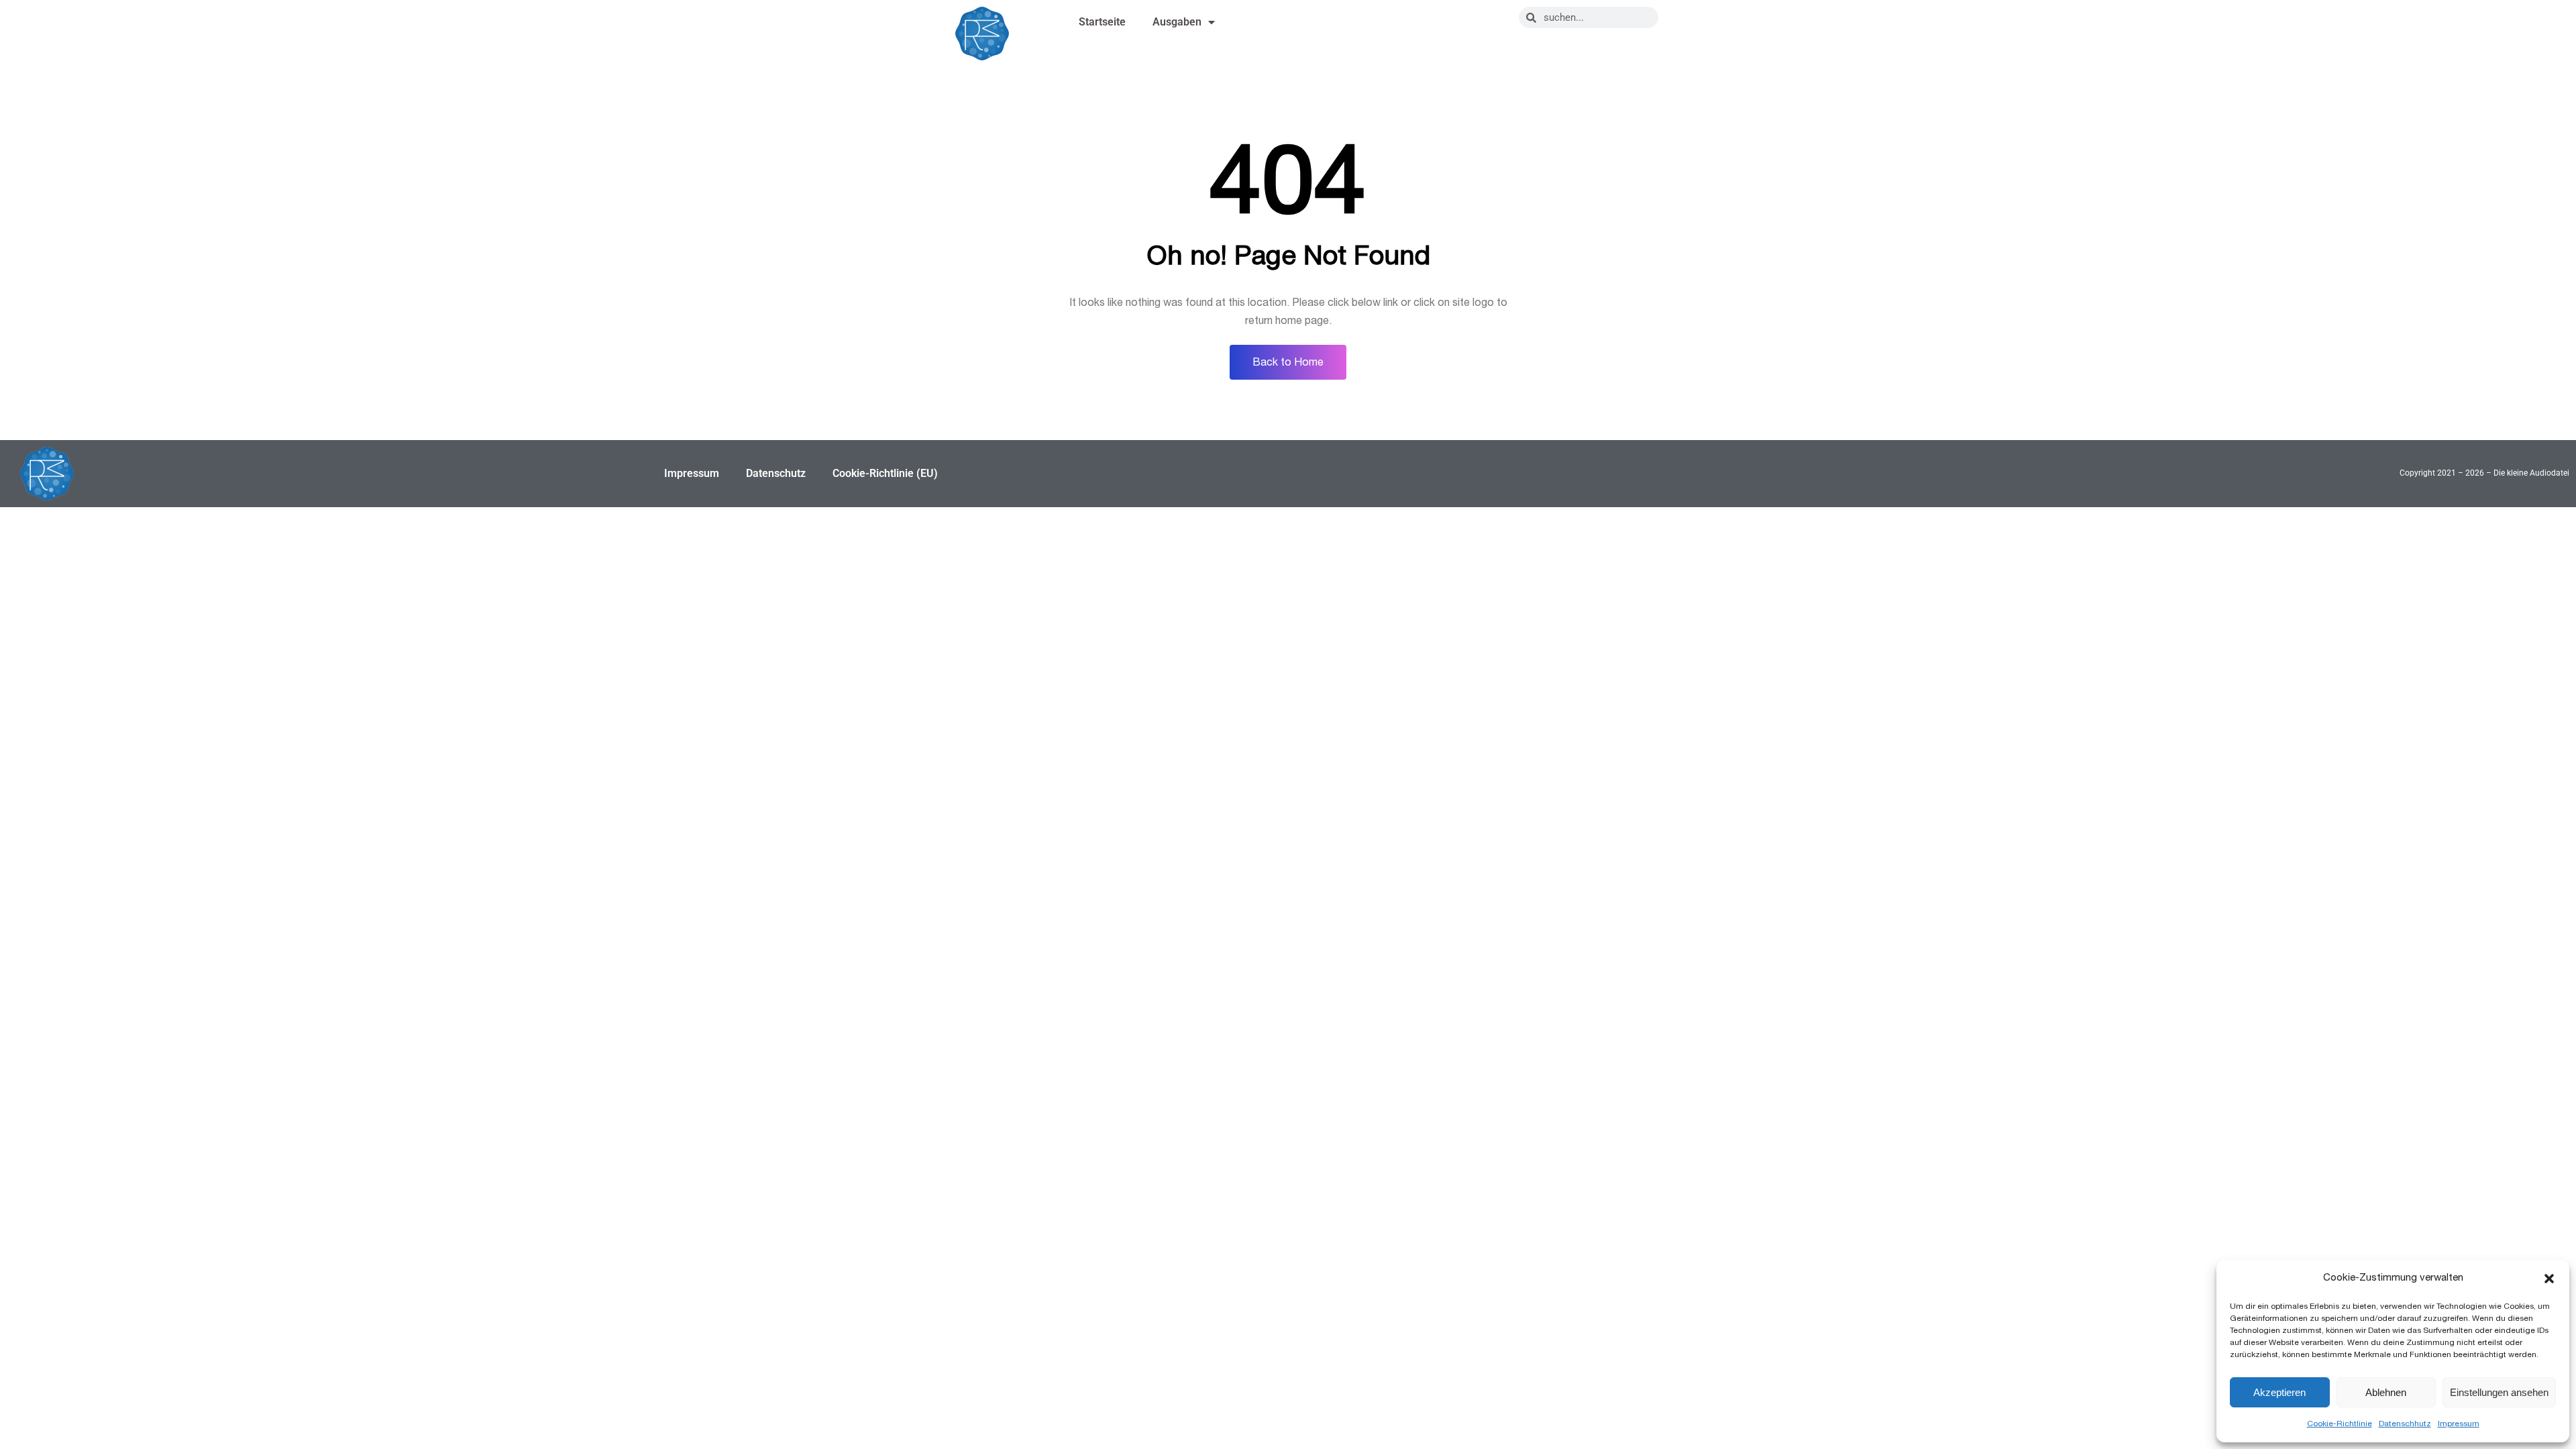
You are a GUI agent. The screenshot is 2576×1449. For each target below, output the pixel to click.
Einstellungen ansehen (2499, 1392)
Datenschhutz (2405, 1424)
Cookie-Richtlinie (2340, 1424)
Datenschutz (776, 473)
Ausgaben (1177, 22)
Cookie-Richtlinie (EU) (885, 473)
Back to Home (1288, 362)
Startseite (1102, 22)
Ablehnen (2386, 1392)
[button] (2549, 1279)
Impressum (2459, 1424)
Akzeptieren (2279, 1392)
